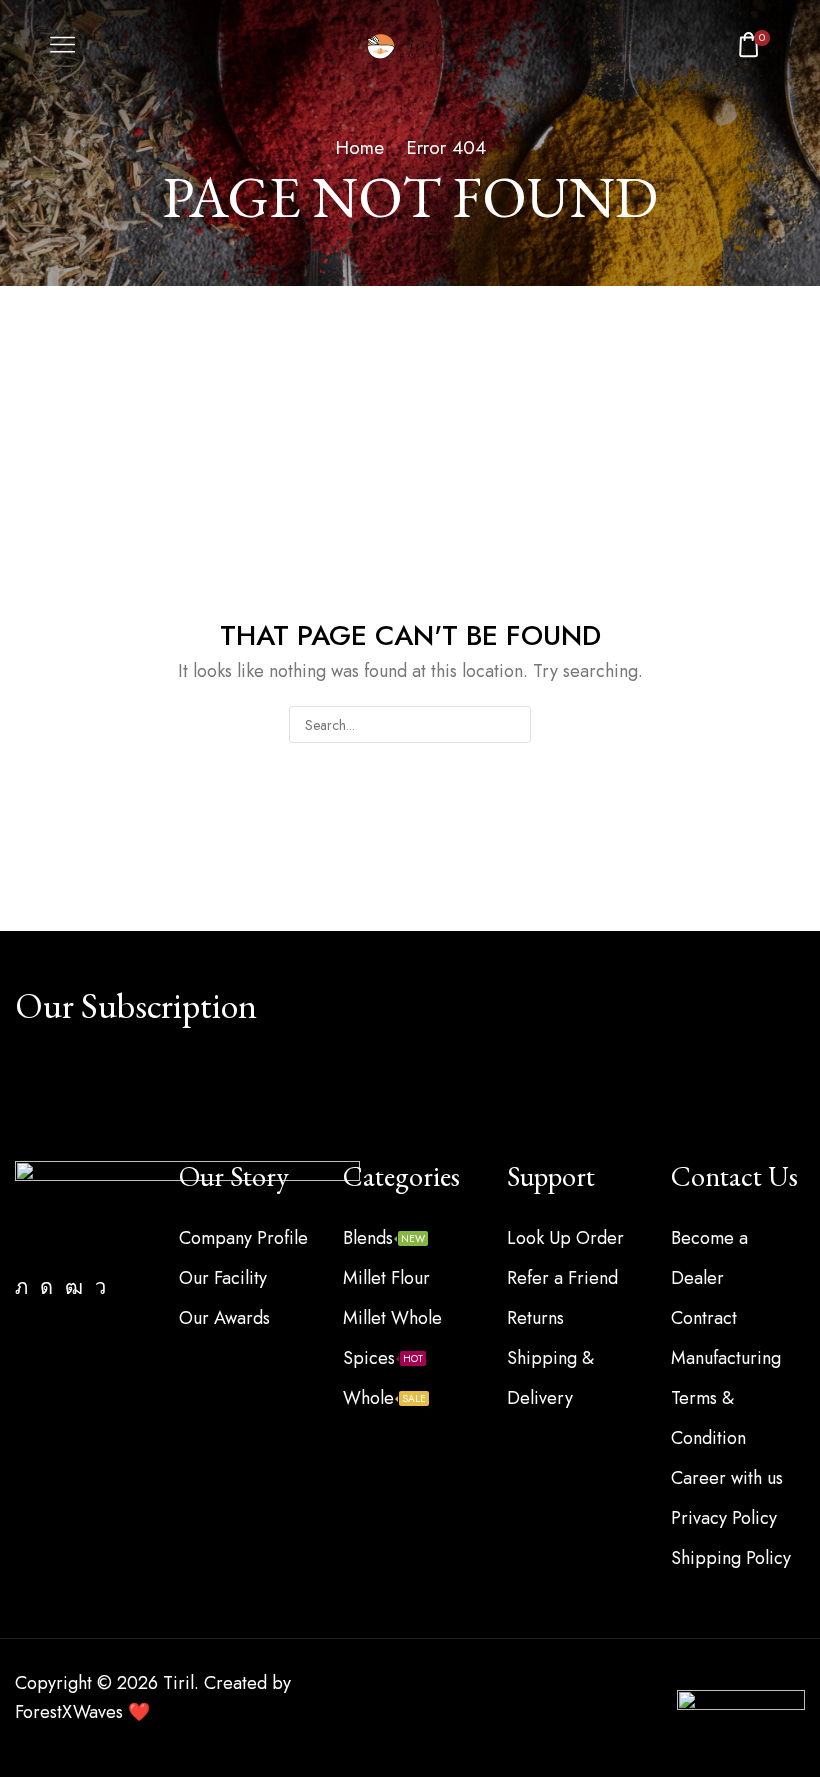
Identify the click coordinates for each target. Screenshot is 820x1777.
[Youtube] (74, 1287)
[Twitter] (21, 1287)
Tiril (178, 1683)
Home (359, 148)
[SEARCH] (512, 724)
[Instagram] (46, 1287)
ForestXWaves (69, 1712)
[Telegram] (100, 1287)
